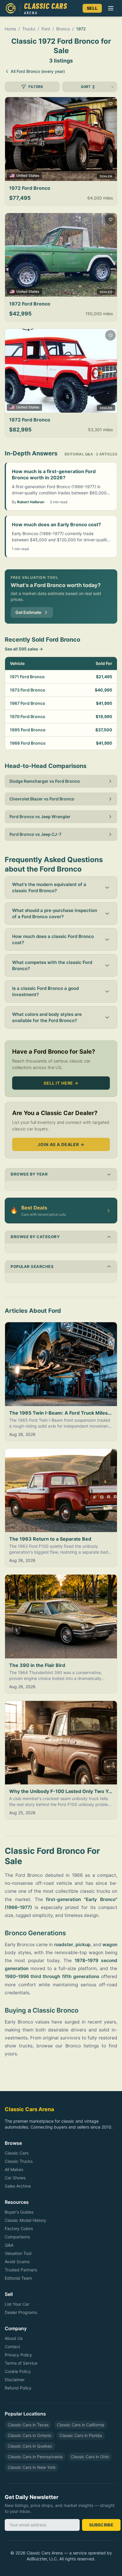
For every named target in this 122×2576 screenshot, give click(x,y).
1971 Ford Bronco (27, 677)
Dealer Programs (21, 2312)
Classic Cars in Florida (81, 2435)
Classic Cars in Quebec (30, 2446)
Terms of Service (21, 2363)
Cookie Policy (18, 2371)
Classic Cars (17, 2153)
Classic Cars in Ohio (90, 2457)
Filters (36, 87)
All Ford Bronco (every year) (38, 71)
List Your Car (17, 2304)
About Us (14, 2338)
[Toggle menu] (111, 8)
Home (10, 29)
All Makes (14, 2169)
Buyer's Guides (19, 2212)
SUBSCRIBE (101, 2525)
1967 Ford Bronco (28, 703)
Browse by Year (29, 1174)
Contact (12, 2347)
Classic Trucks (19, 2161)
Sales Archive (18, 2186)
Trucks (29, 29)
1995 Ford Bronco (28, 730)
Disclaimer (15, 2380)
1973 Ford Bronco (28, 690)
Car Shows (15, 2178)
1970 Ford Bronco (28, 716)
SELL (92, 8)
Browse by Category (35, 1237)
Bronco (63, 29)
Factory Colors (19, 2228)
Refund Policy (18, 2388)
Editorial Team (18, 2278)
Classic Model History (25, 2220)
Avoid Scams (17, 2262)
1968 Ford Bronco (28, 743)
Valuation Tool (18, 2253)
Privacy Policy (18, 2355)
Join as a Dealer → (61, 1144)
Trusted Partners (21, 2270)
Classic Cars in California (81, 2425)
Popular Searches (32, 1266)
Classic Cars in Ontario (29, 2435)
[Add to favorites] (110, 104)
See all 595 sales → (24, 649)
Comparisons (17, 2237)
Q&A (9, 2245)
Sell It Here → (61, 1083)
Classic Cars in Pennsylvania (35, 2457)
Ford (46, 29)
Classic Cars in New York (32, 2467)
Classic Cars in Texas (28, 2425)
